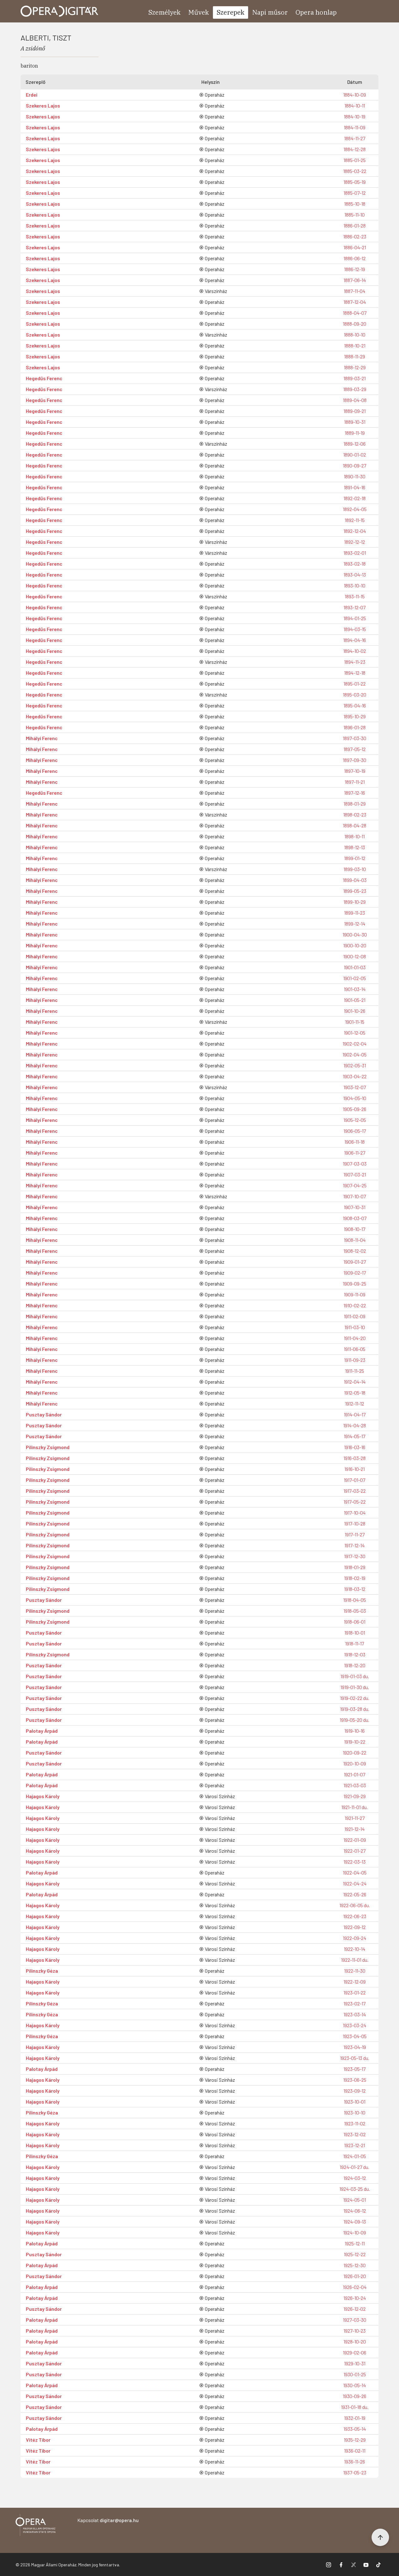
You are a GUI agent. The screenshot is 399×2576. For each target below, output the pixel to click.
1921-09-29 (355, 1796)
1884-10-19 (355, 116)
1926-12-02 (355, 2309)
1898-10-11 (355, 836)
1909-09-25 (355, 1283)
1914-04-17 (355, 1414)
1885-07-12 (355, 193)
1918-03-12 (355, 1589)
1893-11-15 (355, 596)
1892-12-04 (355, 531)
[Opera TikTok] (378, 2564)
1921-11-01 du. (355, 1807)
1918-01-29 (355, 1567)
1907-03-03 (355, 1164)
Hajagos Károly (43, 1796)
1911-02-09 (355, 1316)
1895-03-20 (355, 694)
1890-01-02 (355, 455)
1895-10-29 (355, 716)
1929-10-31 (355, 2363)
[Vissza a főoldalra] (36, 2526)
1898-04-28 (355, 825)
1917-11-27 (355, 1534)
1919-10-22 (355, 1742)
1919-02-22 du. (355, 1698)
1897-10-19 (355, 771)
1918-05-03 (355, 1611)
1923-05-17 (355, 2069)
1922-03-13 (355, 1862)
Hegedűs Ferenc (44, 378)
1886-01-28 (355, 225)
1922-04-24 (355, 1883)
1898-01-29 (355, 804)
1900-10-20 (355, 945)
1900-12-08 (355, 956)
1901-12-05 (355, 1033)
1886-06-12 (355, 258)
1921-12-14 (355, 1829)
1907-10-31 (355, 1207)
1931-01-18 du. (355, 2407)
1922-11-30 (355, 1971)
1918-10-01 (355, 1633)
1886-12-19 (355, 269)
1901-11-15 (355, 1022)
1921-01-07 (355, 1774)
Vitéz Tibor (38, 2440)
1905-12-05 (355, 1120)
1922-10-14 (355, 1949)
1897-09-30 (355, 760)
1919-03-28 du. (355, 1709)
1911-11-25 (355, 1371)
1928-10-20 (355, 2341)
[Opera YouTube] (366, 2564)
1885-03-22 (355, 171)
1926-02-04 (355, 2287)
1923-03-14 (355, 2014)
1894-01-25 (355, 618)
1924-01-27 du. (355, 2167)
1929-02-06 (355, 2352)
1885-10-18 (355, 204)
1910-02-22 (355, 1305)
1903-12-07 (355, 1087)
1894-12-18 (355, 673)
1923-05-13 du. (355, 2058)
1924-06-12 (355, 2211)
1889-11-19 (355, 433)
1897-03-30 (355, 738)
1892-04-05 (355, 509)
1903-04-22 (355, 1076)
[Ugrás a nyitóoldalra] (60, 11)
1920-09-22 (355, 1752)
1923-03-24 (355, 2025)
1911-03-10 (355, 1327)
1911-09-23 (355, 1360)
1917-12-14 (355, 1545)
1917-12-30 (355, 1556)
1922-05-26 (355, 1894)
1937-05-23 (355, 2472)
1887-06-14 (355, 280)
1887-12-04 (355, 302)
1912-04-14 (355, 1382)
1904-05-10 (355, 1098)
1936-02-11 (355, 2451)
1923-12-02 (355, 2134)
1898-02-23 (355, 814)
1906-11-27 (355, 1153)
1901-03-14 (355, 989)
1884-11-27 (355, 138)
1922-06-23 (355, 1916)
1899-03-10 (355, 869)
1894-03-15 (355, 629)
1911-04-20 (355, 1338)
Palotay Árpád (42, 1731)
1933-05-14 (355, 2429)
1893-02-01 (355, 553)
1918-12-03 (355, 1654)
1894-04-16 (355, 640)
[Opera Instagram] (329, 2564)
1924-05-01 (355, 2200)
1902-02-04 (355, 1044)
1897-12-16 (355, 793)
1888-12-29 (355, 367)
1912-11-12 (355, 1403)
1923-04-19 (355, 2047)
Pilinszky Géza (42, 1971)
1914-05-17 (355, 1436)
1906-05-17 (355, 1131)
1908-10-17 (355, 1229)
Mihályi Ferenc (42, 738)
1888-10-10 (355, 335)
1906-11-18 (355, 1142)
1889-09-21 (355, 411)
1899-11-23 (355, 913)
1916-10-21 (355, 1469)
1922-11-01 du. (355, 1960)
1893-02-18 (355, 564)
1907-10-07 (355, 1196)
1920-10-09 (355, 1763)
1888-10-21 (355, 345)
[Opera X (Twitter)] (353, 2564)
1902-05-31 (355, 1065)
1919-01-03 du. (355, 1676)
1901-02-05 (355, 978)
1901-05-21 (355, 1000)
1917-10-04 (355, 1513)
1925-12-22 (355, 2254)
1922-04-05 (355, 1872)
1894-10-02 (355, 651)
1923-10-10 (355, 2112)
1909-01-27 (355, 1262)
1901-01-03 (355, 967)
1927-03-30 (355, 2320)
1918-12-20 (355, 1665)
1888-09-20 (355, 324)
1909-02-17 (355, 1273)
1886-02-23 (355, 236)
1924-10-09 (355, 2232)
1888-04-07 (355, 313)
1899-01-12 (355, 858)
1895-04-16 (355, 705)
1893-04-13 (355, 575)
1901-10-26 (355, 1011)
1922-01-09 (355, 1840)
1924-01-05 (355, 2156)
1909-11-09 (355, 1294)
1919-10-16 (355, 1731)
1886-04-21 (355, 247)
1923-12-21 (355, 2145)
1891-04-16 (355, 487)
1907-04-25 (355, 1185)
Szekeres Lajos (43, 105)
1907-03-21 (355, 1174)
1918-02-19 (355, 1578)
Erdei (32, 95)
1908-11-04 (355, 1240)
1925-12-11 (355, 2243)
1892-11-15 (355, 520)
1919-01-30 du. (355, 1687)
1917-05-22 (355, 1502)
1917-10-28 (355, 1523)
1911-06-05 (355, 1349)
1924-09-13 (355, 2222)
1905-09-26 (355, 1109)
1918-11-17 (355, 1643)
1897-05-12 (355, 749)
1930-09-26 (355, 2396)
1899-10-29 (355, 902)
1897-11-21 (355, 782)
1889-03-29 (355, 389)
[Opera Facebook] (341, 2564)
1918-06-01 (355, 1622)
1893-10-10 (355, 585)
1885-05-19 (355, 182)
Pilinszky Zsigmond (48, 1447)
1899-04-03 (355, 880)
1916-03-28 (355, 1458)
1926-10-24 (355, 2298)
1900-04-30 (355, 934)
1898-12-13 (355, 847)
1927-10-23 (355, 2331)
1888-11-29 (355, 356)
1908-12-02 (355, 1251)
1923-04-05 (355, 2036)
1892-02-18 (355, 498)
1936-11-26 (355, 2461)
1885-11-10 (355, 215)
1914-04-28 (355, 1425)
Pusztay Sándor (44, 1414)
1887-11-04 (355, 291)
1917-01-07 (355, 1480)
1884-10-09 (355, 95)
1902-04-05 (355, 1054)
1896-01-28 (355, 727)
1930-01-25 (355, 2374)
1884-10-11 (355, 105)
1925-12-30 (355, 2265)
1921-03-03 (355, 1785)
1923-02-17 (355, 2003)
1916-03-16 (355, 1447)
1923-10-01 (355, 2102)
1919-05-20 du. (355, 1720)
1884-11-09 (355, 127)
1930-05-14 (355, 2385)
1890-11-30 (355, 476)
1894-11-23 (355, 662)
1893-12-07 (355, 607)
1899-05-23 (355, 891)
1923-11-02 (355, 2123)
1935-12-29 (355, 2440)
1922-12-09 (355, 1982)
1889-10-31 (355, 422)
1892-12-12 (355, 542)
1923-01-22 (355, 1992)
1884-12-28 (355, 149)
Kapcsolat (108, 2520)
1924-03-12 (355, 2178)
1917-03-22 (355, 1491)
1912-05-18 (355, 1393)
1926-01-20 (355, 2276)
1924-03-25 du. (355, 2189)
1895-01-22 (355, 684)
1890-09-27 (355, 465)
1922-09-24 (355, 1938)
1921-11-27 (355, 1818)
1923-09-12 (355, 2091)
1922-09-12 (355, 1927)
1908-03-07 (355, 1218)
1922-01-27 (355, 1851)
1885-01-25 (355, 160)
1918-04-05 (355, 1600)
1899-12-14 (355, 924)
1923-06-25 (355, 2080)
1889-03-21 (355, 378)
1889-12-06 (355, 444)
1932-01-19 (355, 2418)
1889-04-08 (355, 400)
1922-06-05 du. (355, 1905)
